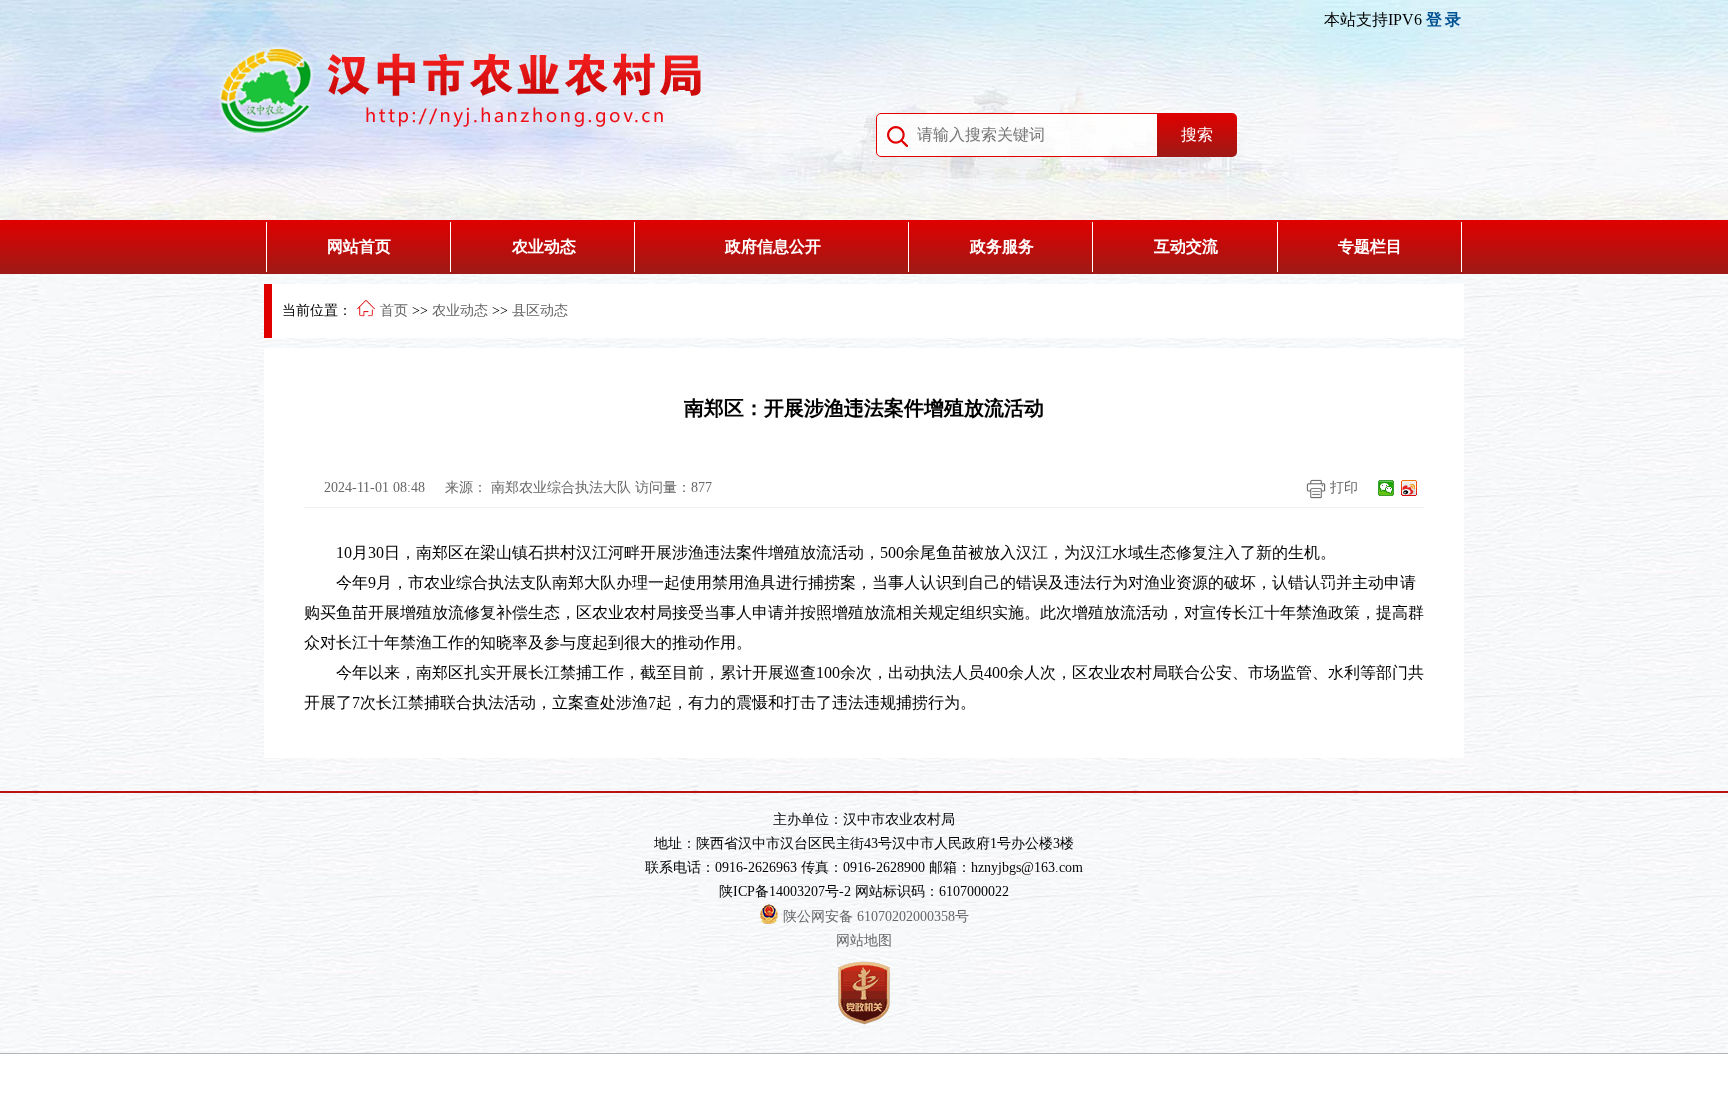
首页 (394, 310)
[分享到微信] (1386, 488)
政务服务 (1002, 246)
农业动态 (544, 246)
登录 (1445, 19)
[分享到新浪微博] (1409, 488)
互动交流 (1186, 246)
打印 (1342, 487)
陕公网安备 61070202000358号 (876, 916)
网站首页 (359, 246)
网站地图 (864, 940)
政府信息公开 (773, 246)
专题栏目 (1370, 246)
